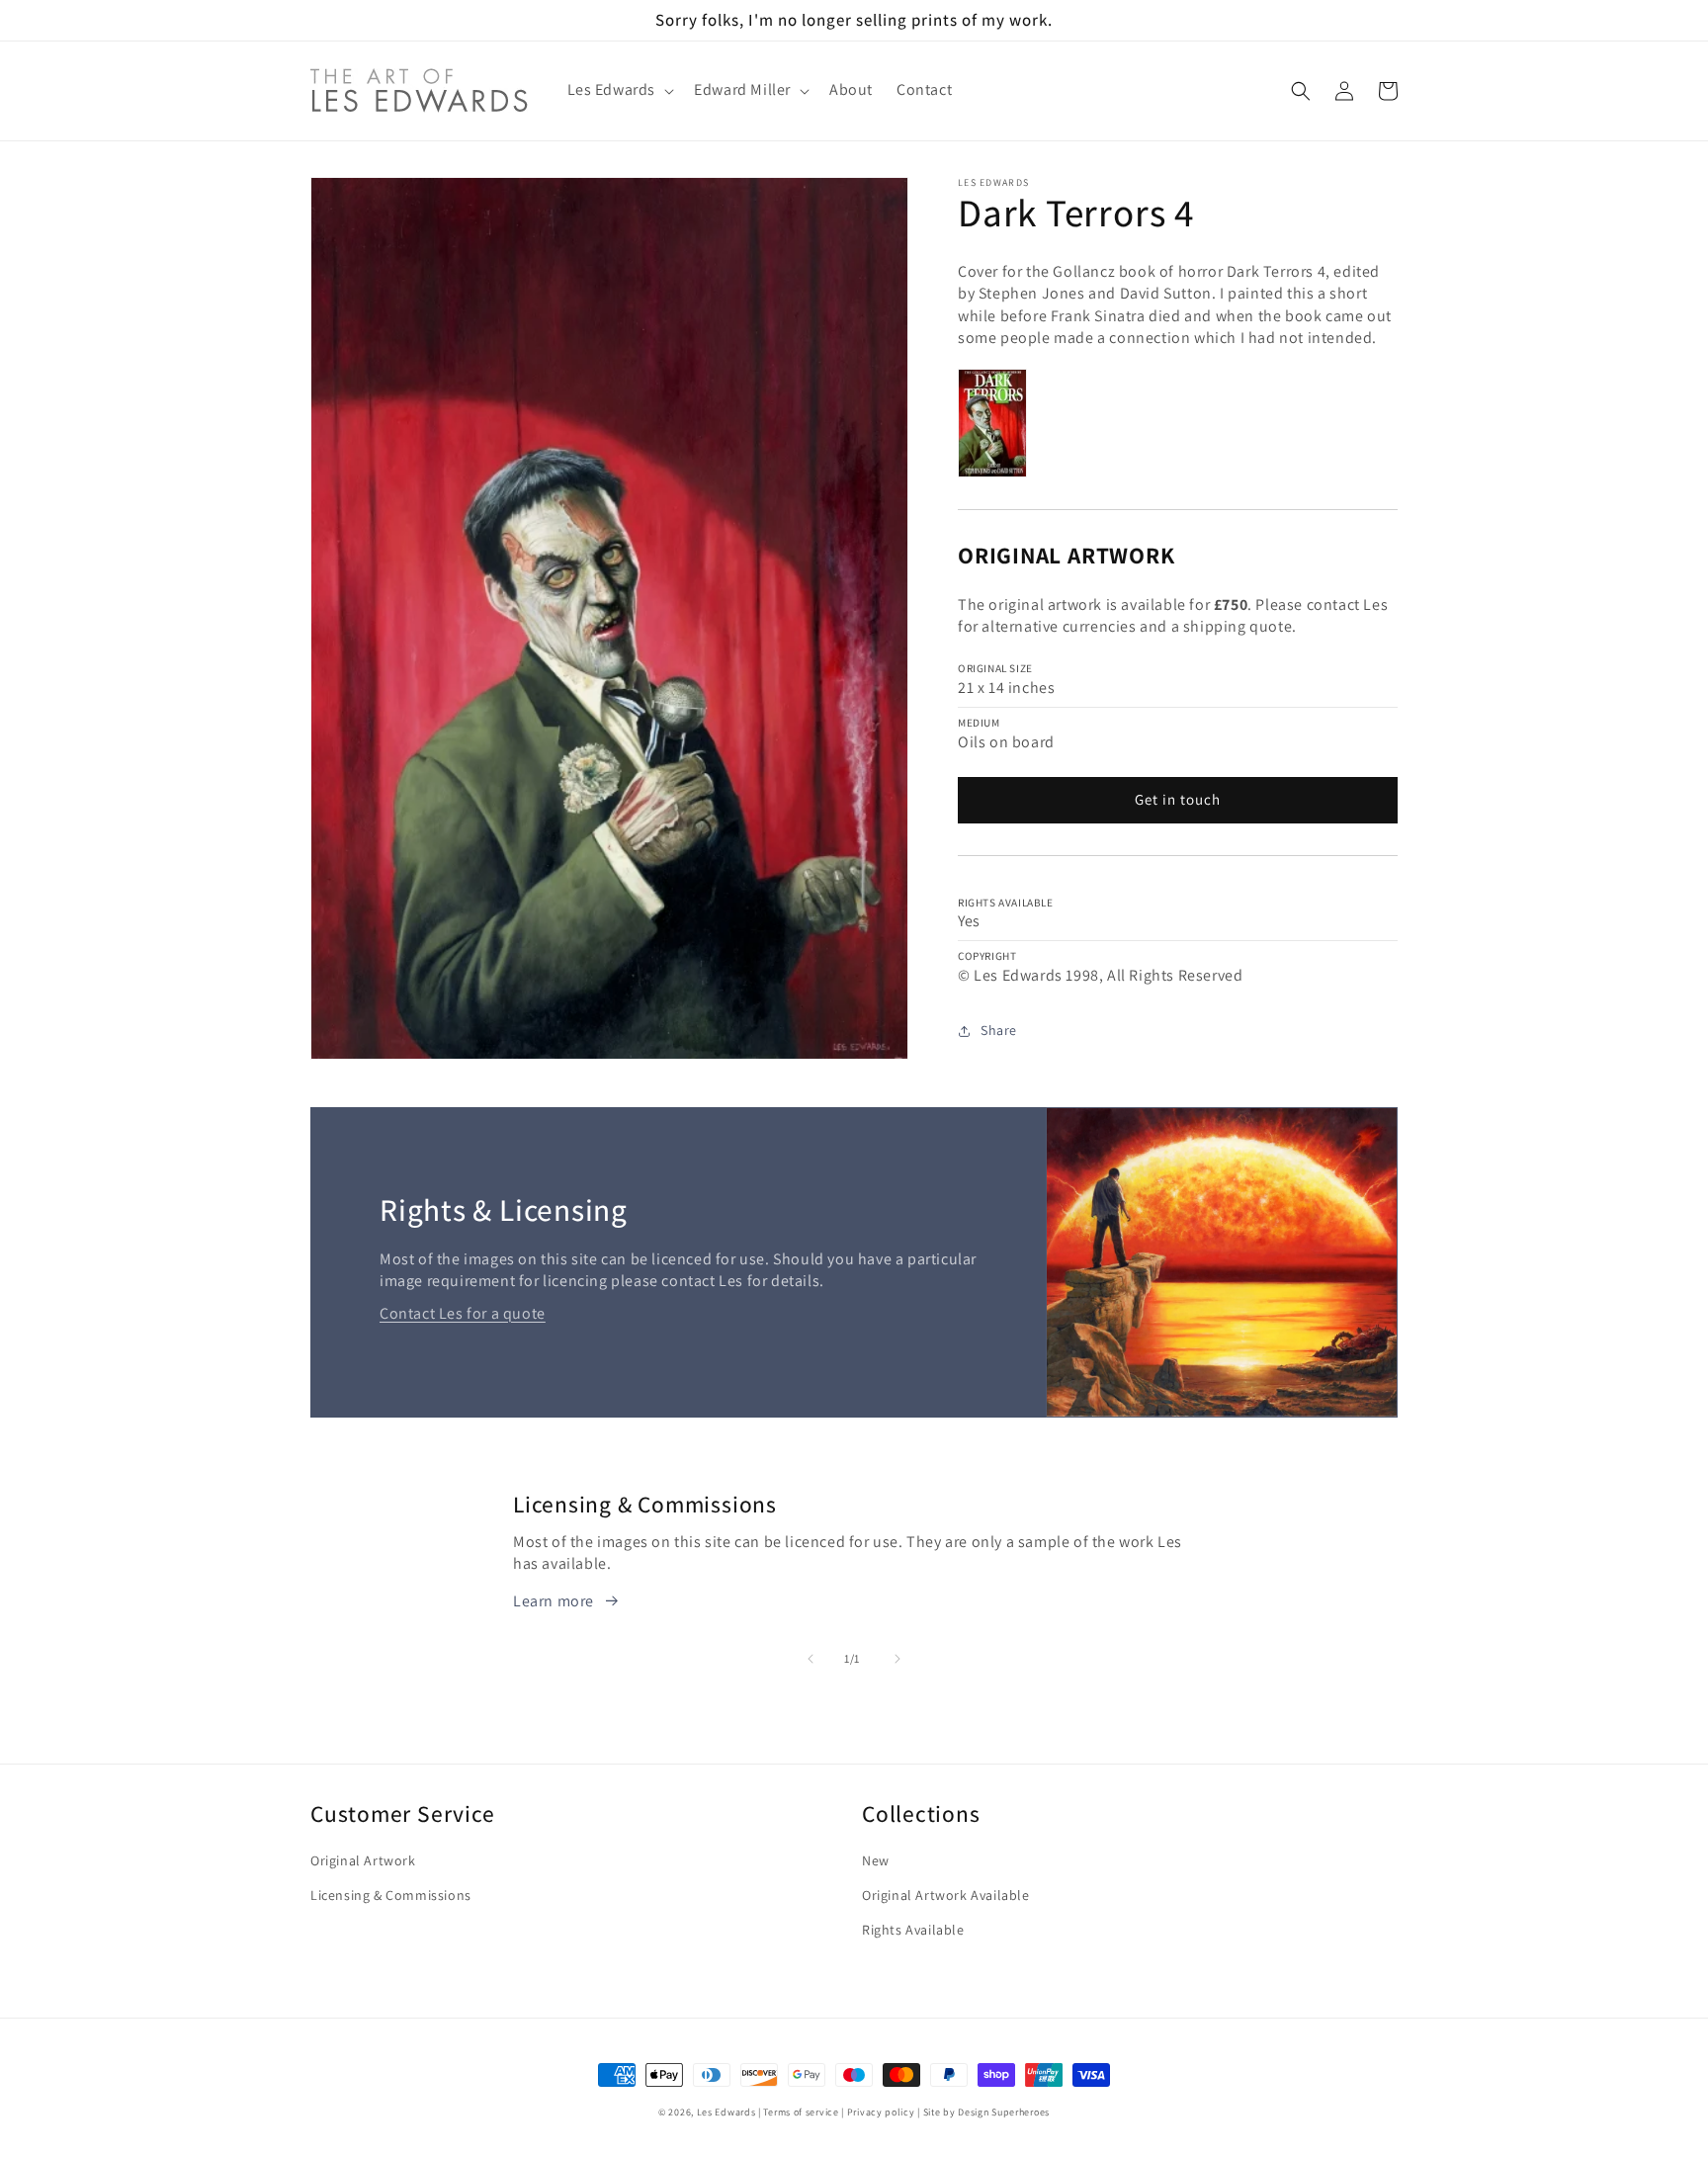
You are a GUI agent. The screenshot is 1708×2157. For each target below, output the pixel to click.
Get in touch (1178, 799)
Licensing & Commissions (391, 1895)
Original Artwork (363, 1860)
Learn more (554, 1601)
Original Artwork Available (946, 1895)
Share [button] (999, 1030)
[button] (619, 90)
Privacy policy (881, 2112)
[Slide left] (811, 1659)
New (876, 1860)
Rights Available (913, 1930)
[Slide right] (897, 1659)
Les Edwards (726, 2112)
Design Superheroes (1004, 2112)
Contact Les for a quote (463, 1313)
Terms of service (801, 2112)
